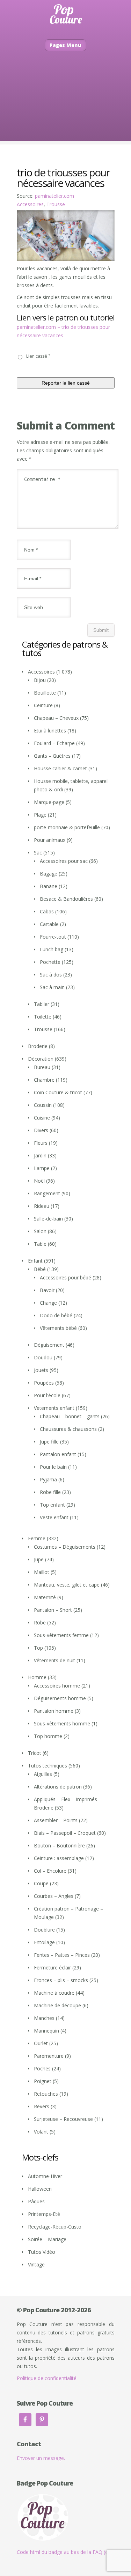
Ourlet (41, 2043)
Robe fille (50, 1492)
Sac (38, 853)
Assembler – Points (56, 1820)
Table (40, 1244)
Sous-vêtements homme (62, 1723)
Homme (37, 1677)
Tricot (35, 1753)
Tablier (42, 1004)
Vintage (36, 2264)
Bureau (42, 1067)
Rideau (42, 1206)
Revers (42, 2106)
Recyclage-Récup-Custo (55, 2227)
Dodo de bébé (56, 1315)
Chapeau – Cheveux (56, 718)
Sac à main (52, 987)
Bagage (49, 874)
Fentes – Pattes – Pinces (62, 1955)
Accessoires (30, 204)
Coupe (41, 1883)
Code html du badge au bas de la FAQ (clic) (65, 2552)
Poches (42, 2068)
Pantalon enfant (58, 1454)
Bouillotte (45, 693)
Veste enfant (54, 1517)
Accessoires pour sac (64, 861)
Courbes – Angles (54, 1896)
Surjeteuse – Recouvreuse (63, 2119)
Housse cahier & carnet (60, 768)
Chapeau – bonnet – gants (70, 1416)
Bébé (40, 1269)
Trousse (56, 204)
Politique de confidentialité (47, 2378)
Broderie (38, 1046)
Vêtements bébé (58, 1328)
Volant (41, 2132)
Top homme (48, 1736)
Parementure (49, 2056)
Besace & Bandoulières (66, 899)
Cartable (49, 924)
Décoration (41, 1059)
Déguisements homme (60, 1698)
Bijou (40, 680)
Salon (40, 1231)
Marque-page (49, 802)
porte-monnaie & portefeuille (67, 827)
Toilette (43, 1017)
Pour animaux (50, 840)
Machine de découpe (57, 2005)
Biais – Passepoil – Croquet (65, 1833)
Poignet (43, 2081)
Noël (39, 1181)
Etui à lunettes (50, 731)
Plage (40, 815)
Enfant (35, 1261)
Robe (40, 1622)
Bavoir (47, 1290)
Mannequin (46, 2031)
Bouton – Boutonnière (59, 1845)
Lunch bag (52, 949)
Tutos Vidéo (42, 2252)
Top (38, 1648)
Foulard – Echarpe (54, 743)
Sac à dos (51, 975)
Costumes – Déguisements (65, 1547)
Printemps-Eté (44, 2214)
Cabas (47, 911)
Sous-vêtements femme (61, 1635)
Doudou (43, 1357)
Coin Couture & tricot (58, 1092)
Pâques (36, 2201)
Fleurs (41, 1143)
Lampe (42, 1168)
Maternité (45, 1597)
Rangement (47, 1193)
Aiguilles (43, 1774)
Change (48, 1303)
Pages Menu (65, 45)
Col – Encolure (50, 1871)
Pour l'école (47, 1395)
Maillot (42, 1572)
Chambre (44, 1080)
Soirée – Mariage (47, 2239)
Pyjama (48, 1479)
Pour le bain (53, 1467)
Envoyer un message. (41, 2458)
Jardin (40, 1155)
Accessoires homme (57, 1686)
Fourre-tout (53, 937)
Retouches (46, 2094)
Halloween (40, 2189)
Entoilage (44, 1942)
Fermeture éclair (52, 1968)
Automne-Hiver (45, 2176)
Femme (37, 1538)
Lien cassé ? (38, 356)
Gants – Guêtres (52, 756)
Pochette (50, 962)
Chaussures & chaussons (68, 1429)
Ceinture (43, 705)
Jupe (39, 1559)
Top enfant (52, 1505)
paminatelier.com (54, 196)
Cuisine (42, 1118)
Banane (49, 886)
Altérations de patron (58, 1787)
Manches (44, 2018)
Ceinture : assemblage (59, 1858)
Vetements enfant (54, 1408)
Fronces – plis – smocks (61, 1980)
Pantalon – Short (53, 1610)
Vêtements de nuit (54, 1660)
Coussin (43, 1105)
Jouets (41, 1370)
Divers (41, 1130)
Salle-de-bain (48, 1219)
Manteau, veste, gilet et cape (67, 1585)
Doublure (44, 1930)
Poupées (44, 1383)
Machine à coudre (54, 1993)
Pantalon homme (54, 1711)
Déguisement (49, 1345)
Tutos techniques (48, 1766)
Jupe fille (49, 1442)
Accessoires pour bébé (65, 1277)
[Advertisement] (65, 107)
